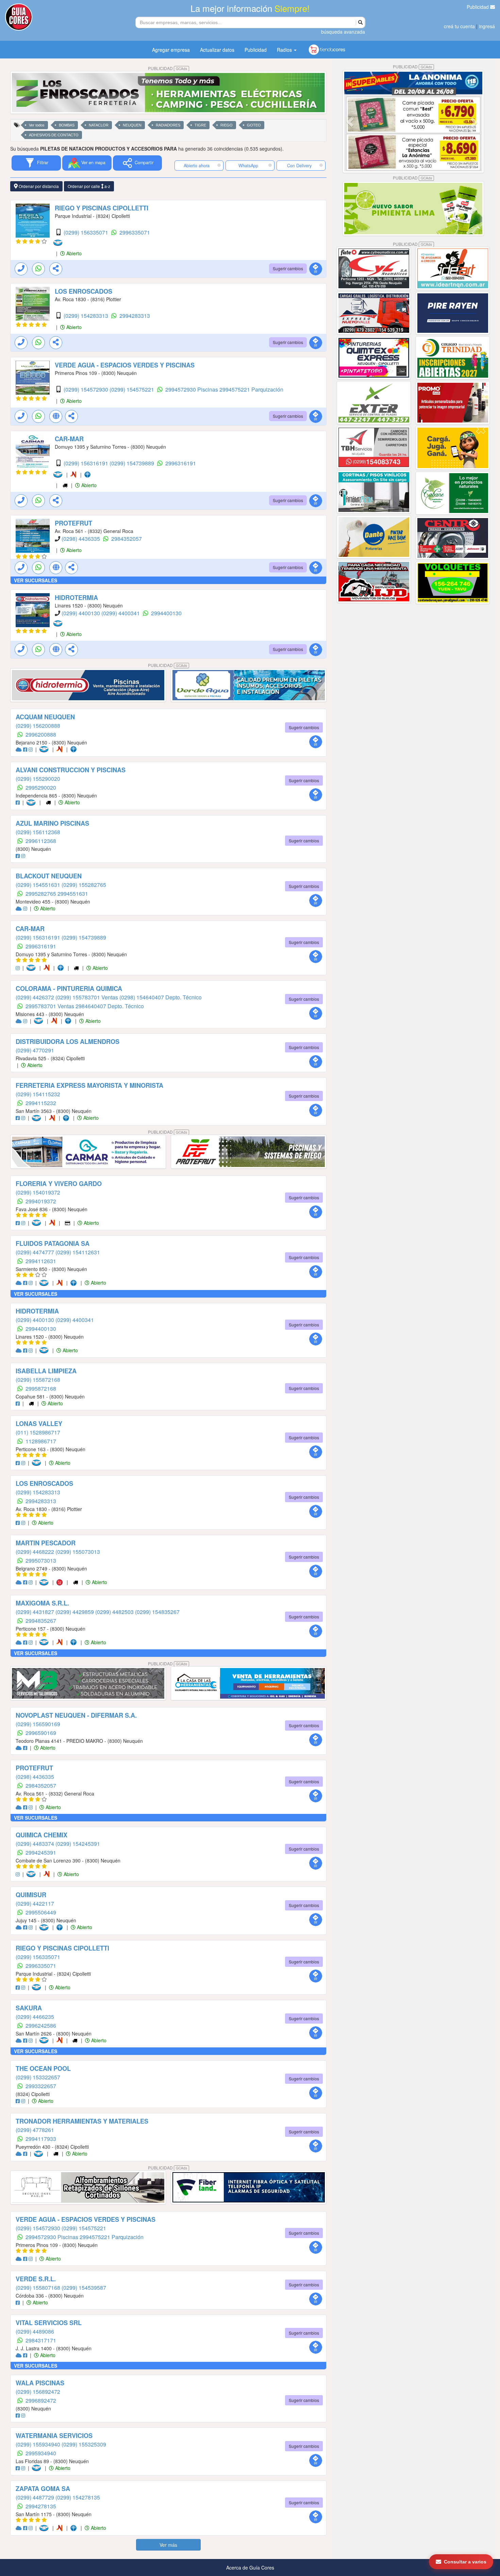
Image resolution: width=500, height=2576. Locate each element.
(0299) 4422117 (35, 1903)
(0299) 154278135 (78, 2497)
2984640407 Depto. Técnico (110, 1006)
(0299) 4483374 (36, 1844)
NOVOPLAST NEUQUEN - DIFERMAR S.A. (76, 1715)
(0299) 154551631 (39, 885)
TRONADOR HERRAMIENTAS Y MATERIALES (82, 2121)
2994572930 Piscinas (192, 389)
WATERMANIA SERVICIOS (54, 2436)
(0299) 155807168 (39, 2288)
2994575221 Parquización (251, 389)
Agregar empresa (171, 50)
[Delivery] (66, 485)
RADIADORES (168, 125)
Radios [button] (285, 50)
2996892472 (41, 2400)
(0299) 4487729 (36, 2497)
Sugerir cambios (288, 268)
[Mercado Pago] (59, 243)
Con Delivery (299, 166)
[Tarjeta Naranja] (75, 475)
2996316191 (181, 463)
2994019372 (41, 1201)
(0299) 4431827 (36, 1612)
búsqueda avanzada (343, 32)
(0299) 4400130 (81, 613)
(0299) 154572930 (87, 389)
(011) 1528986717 (38, 1432)
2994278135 (41, 2506)
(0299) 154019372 (38, 1192)
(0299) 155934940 (39, 2444)
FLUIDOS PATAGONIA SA (53, 1243)
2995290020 (41, 787)
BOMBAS (67, 125)
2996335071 (135, 232)
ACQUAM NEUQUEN (45, 717)
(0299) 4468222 (36, 1552)
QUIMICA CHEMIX (41, 1835)
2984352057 (127, 539)
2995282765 (41, 894)
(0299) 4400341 (121, 613)
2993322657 (41, 2086)
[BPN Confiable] (89, 475)
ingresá (487, 26)
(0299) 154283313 (87, 316)
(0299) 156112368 (38, 832)
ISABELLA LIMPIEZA (46, 1371)
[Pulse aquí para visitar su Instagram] (31, 749)
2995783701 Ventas (51, 1006)
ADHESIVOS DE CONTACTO (54, 135)
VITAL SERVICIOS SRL (49, 2323)
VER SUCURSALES (36, 580)
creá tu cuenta (459, 26)
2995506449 (41, 1912)
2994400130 (166, 613)
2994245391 (41, 1852)
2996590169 (41, 1733)
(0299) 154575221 (132, 389)
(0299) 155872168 (38, 1380)
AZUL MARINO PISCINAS (52, 823)
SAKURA (29, 2008)
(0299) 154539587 (84, 2288)
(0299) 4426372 (36, 997)
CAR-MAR (69, 439)
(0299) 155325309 (84, 2444)
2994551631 (73, 894)
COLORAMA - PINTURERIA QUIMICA (69, 989)
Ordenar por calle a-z (89, 186)
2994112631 (41, 1261)
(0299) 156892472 (38, 2392)
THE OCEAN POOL (43, 2068)
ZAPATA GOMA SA (43, 2489)
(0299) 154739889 (132, 463)
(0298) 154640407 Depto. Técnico (161, 997)
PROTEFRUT (73, 523)
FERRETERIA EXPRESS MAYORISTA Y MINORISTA (89, 1085)
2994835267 (41, 1621)
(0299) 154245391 (78, 1844)
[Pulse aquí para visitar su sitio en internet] (19, 749)
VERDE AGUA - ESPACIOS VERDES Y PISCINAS (125, 365)
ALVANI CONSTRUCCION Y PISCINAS (71, 770)
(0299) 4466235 (35, 2017)
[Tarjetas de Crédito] (68, 1223)
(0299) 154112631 (78, 1252)
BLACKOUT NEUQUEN (49, 876)
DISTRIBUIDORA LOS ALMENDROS (68, 1042)
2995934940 (41, 2453)
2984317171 (41, 2340)
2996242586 (41, 2025)
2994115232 (41, 1103)
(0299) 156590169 (38, 1724)
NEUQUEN (132, 125)
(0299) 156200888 (38, 726)
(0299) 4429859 (75, 1612)
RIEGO (227, 125)
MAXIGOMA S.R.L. (42, 1603)
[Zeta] (61, 2040)
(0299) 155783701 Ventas (87, 997)
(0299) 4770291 (35, 1050)
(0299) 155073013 (78, 1552)
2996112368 (41, 841)
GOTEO (254, 125)
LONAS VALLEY (39, 1424)
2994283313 (135, 316)
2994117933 (41, 2139)
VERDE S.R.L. (36, 2279)
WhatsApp (248, 166)
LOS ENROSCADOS (84, 291)
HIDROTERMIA (76, 598)
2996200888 (41, 734)
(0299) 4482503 (115, 1612)
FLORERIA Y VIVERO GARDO (59, 1184)
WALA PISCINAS (40, 2383)
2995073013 (41, 1560)
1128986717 (41, 1441)
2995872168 (41, 1388)
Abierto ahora (197, 166)
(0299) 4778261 (35, 2130)
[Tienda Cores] (62, 1582)
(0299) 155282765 (84, 885)
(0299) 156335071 (87, 232)
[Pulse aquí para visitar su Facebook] (26, 749)
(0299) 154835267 (157, 1612)
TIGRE (200, 125)
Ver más (168, 2545)
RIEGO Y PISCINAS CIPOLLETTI (102, 208)
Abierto (73, 253)
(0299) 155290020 (38, 779)
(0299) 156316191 (87, 463)
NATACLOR (99, 125)
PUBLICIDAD (168, 68)
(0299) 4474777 (36, 1252)
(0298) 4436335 (81, 539)
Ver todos (37, 125)
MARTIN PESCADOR (46, 1543)
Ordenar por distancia (38, 186)
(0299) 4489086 (35, 2331)
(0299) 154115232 (38, 1094)
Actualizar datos (217, 50)
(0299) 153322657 (38, 2077)
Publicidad (478, 7)
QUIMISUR (31, 1895)
